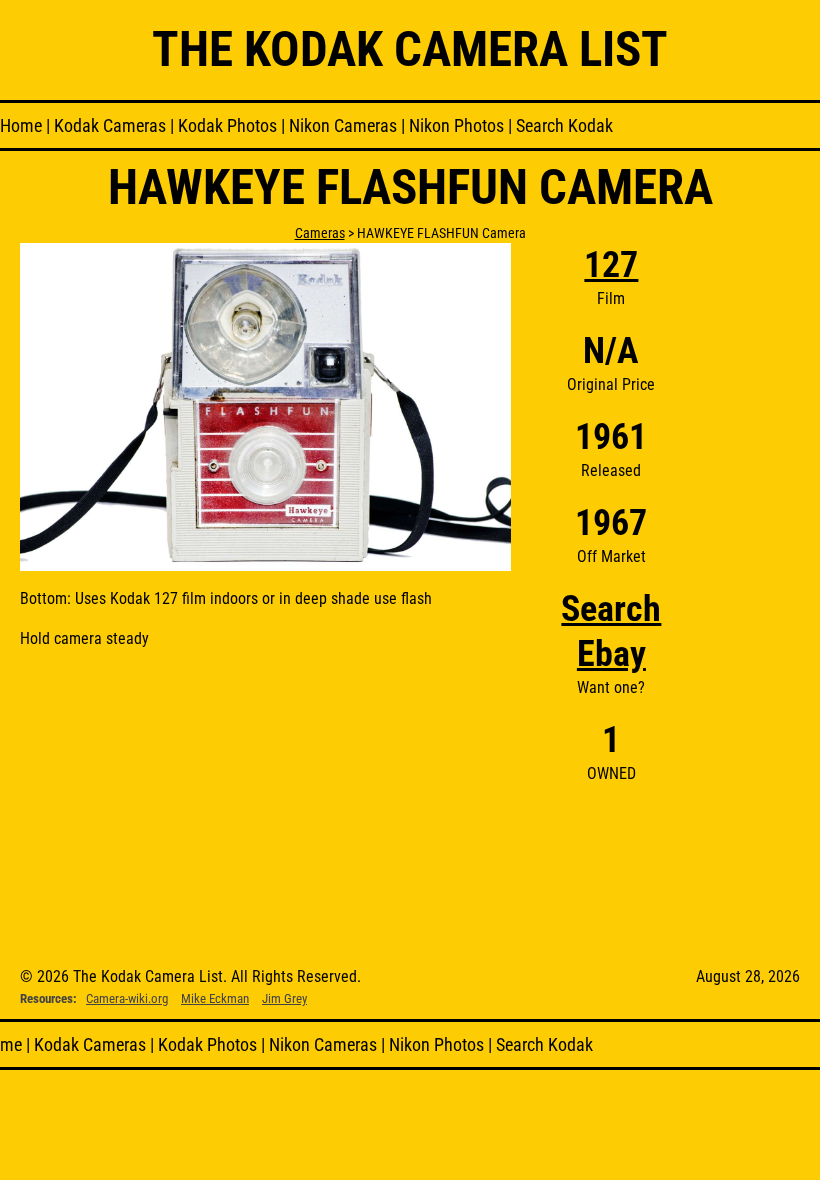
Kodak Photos (227, 125)
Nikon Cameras (343, 125)
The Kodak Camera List (410, 49)
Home (21, 125)
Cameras (320, 233)
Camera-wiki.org (127, 998)
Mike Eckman (215, 998)
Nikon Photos (456, 125)
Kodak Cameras (110, 125)
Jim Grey (284, 998)
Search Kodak (564, 125)
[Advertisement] (733, 543)
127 (611, 265)
